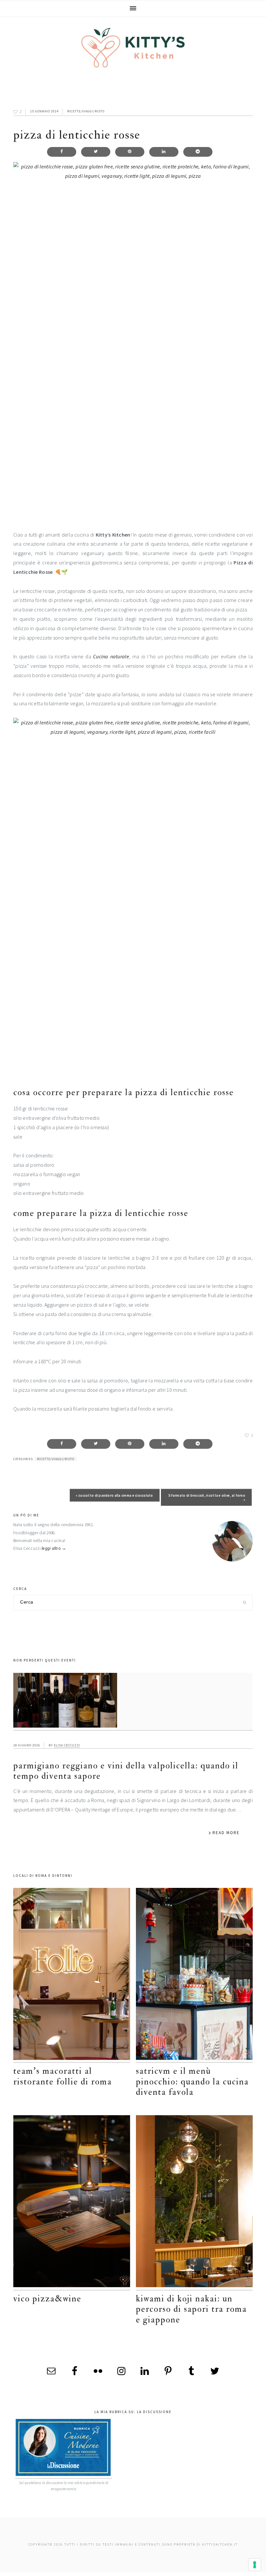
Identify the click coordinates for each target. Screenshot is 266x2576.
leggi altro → (54, 1548)
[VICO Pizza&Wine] (72, 2203)
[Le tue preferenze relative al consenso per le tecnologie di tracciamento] (255, 2565)
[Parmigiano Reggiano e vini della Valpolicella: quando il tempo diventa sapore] (133, 1702)
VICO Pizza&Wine (47, 2299)
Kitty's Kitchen (133, 48)
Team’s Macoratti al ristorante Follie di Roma (63, 2076)
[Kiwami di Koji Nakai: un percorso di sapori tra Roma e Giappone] (194, 2203)
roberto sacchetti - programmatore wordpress (244, 2574)
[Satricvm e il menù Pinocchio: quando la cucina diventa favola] (194, 1975)
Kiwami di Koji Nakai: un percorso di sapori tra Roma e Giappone (191, 2309)
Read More (226, 1833)
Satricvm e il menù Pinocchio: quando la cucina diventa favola (192, 2082)
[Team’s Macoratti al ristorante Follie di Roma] (72, 1975)
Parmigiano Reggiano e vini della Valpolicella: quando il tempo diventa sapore (126, 1771)
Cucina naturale (111, 656)
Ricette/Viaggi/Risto (86, 111)
